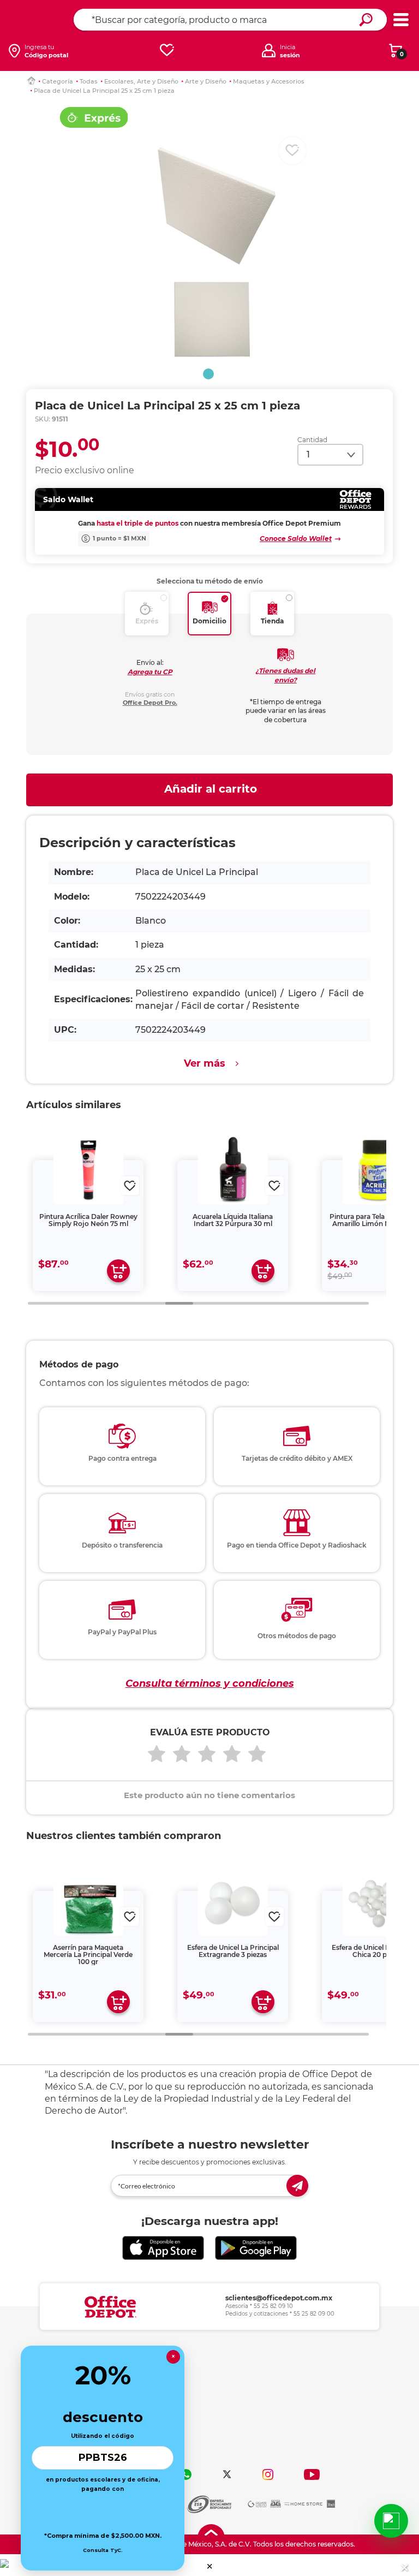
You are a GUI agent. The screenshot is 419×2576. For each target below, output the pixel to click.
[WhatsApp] (186, 2474)
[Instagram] (268, 2474)
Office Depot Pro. (150, 703)
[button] (210, 2566)
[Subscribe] (297, 2186)
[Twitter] (227, 2474)
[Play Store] (256, 2248)
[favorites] (167, 50)
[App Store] (163, 2248)
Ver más (205, 1063)
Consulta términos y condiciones (210, 1683)
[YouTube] (312, 2474)
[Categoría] (401, 20)
